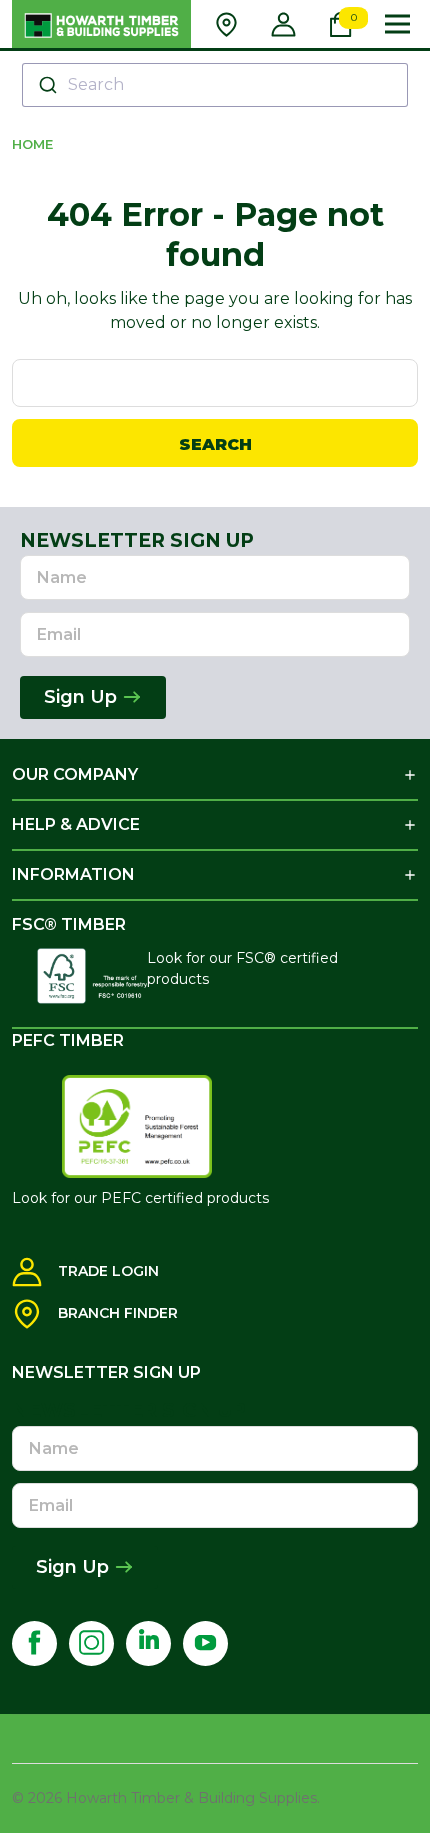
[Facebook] (34, 1643)
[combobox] (215, 85)
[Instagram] (91, 1643)
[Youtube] (205, 1643)
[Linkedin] (148, 1643)
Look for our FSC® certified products (242, 968)
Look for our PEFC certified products (140, 1198)
